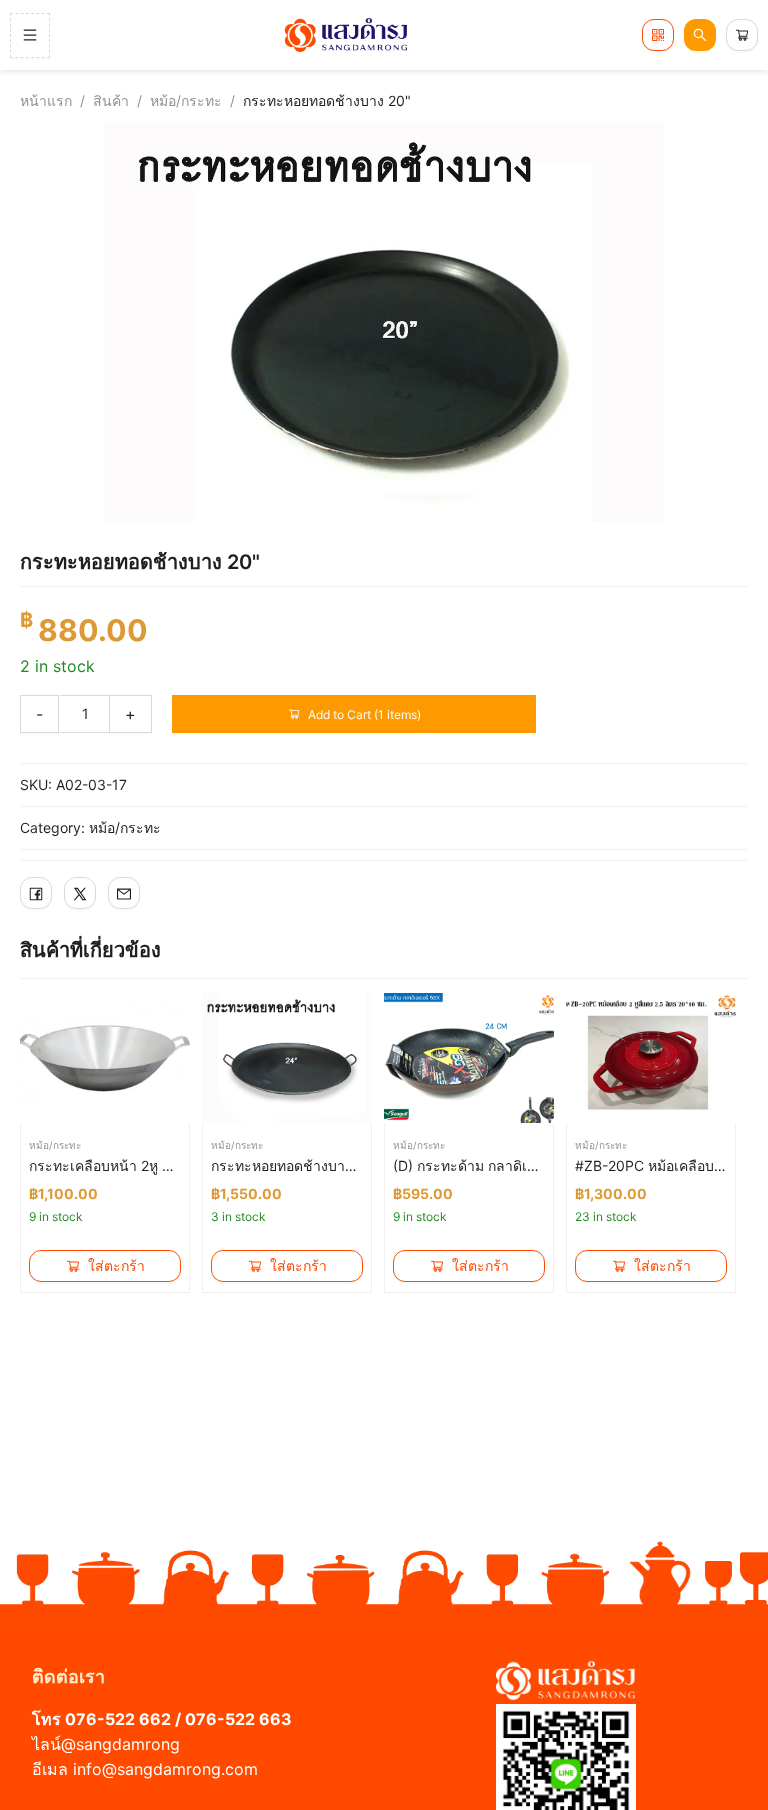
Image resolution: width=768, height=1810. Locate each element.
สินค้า (111, 100)
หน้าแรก (46, 100)
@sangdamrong (120, 1744)
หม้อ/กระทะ (186, 100)
